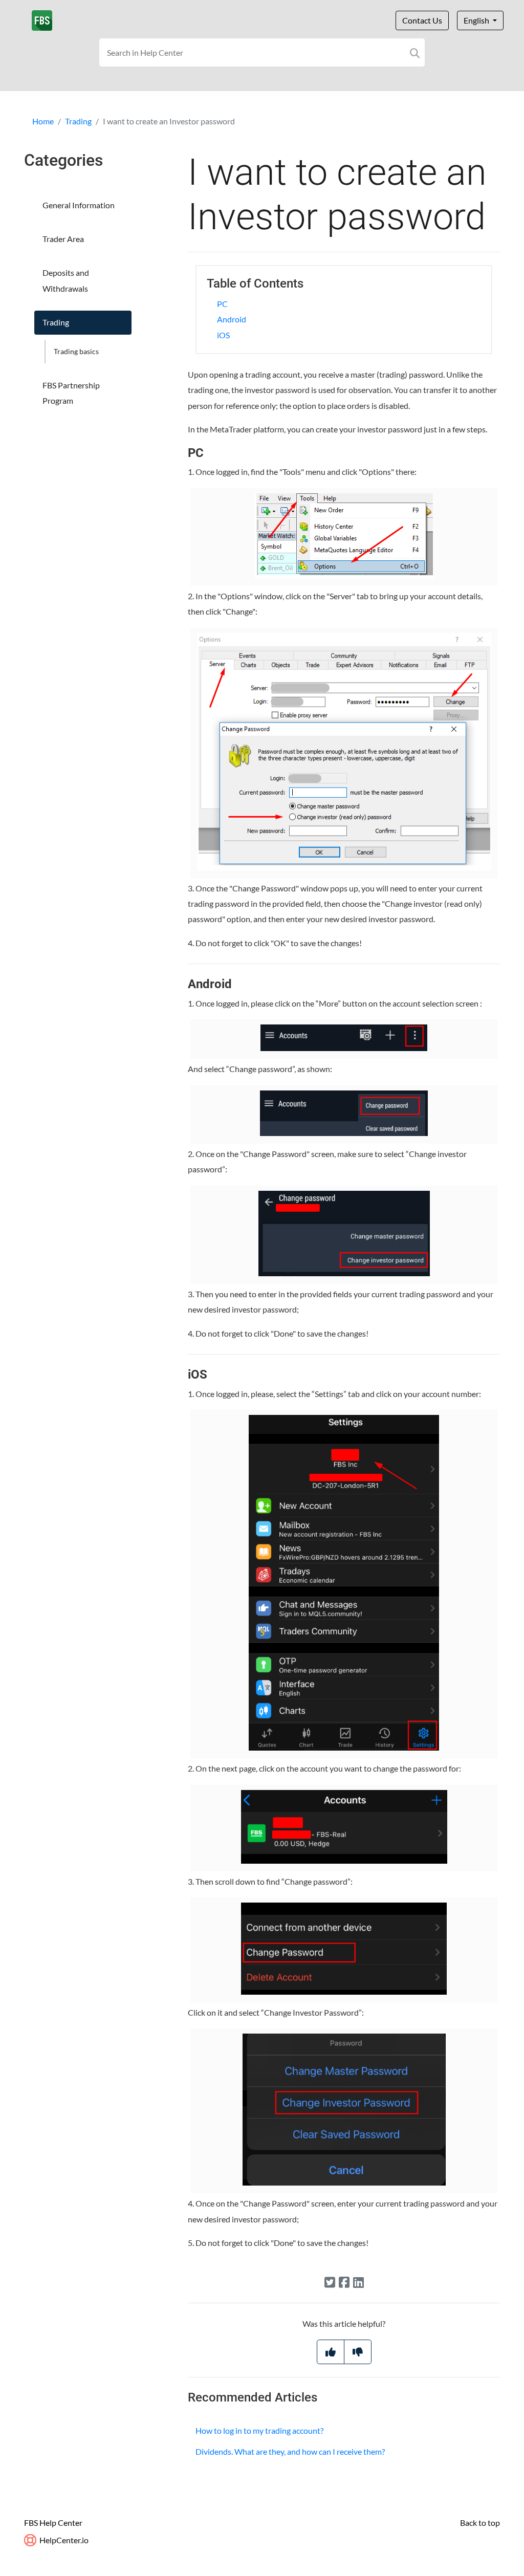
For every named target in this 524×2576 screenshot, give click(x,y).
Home (43, 121)
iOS (223, 335)
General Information (79, 205)
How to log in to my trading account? (259, 2430)
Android (232, 319)
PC (222, 304)
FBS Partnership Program (71, 393)
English (477, 20)
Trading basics (76, 351)
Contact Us (422, 20)
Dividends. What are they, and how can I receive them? (290, 2451)
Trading (78, 121)
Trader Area (63, 239)
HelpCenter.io (63, 2540)
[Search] (415, 52)
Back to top (480, 2523)
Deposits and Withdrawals (66, 280)
